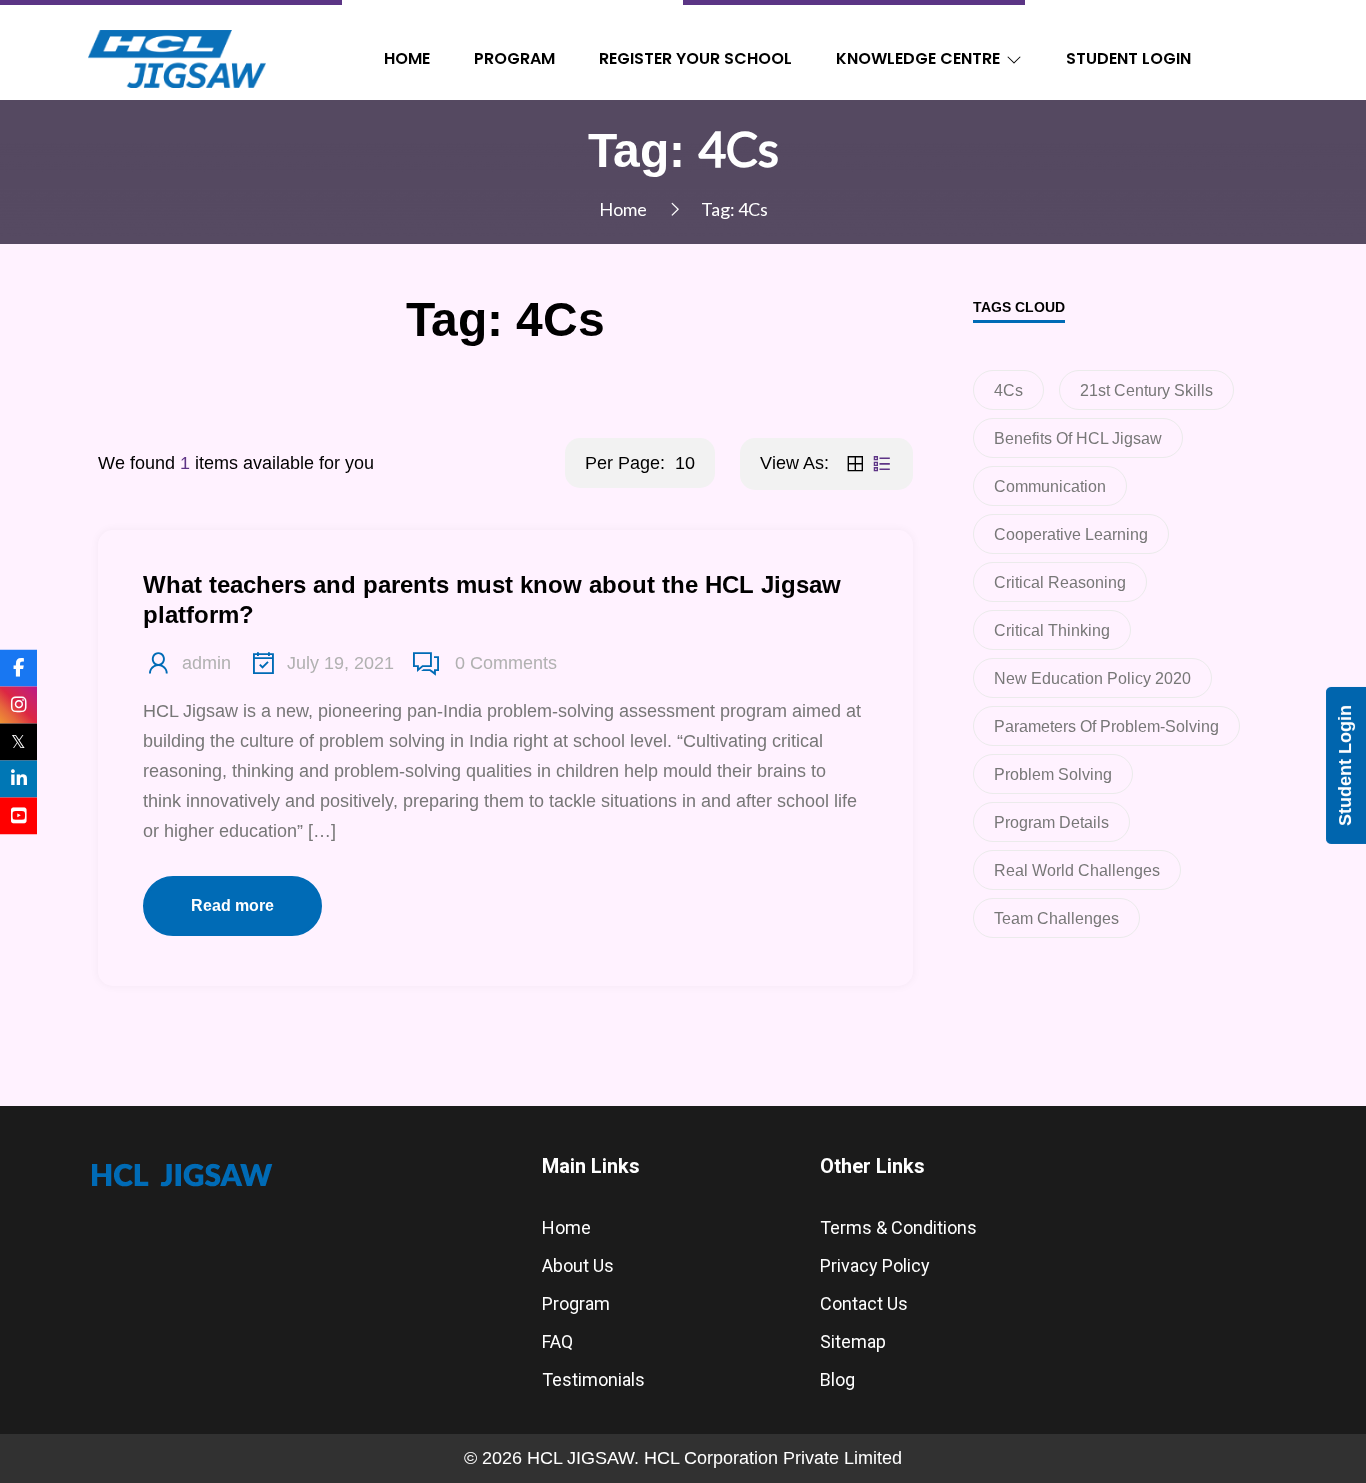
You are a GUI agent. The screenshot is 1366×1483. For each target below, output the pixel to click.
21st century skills (1146, 390)
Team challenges (1056, 918)
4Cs (1008, 390)
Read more (232, 905)
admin (206, 663)
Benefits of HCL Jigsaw (1078, 438)
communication (1050, 486)
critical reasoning (1060, 582)
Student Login (1128, 58)
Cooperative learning (1071, 534)
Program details (1051, 822)
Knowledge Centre (918, 58)
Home (407, 58)
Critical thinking (1052, 630)
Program (514, 58)
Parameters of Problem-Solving (1106, 726)
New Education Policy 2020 (1092, 678)
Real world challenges (1077, 870)
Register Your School (695, 58)
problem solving (1053, 774)
